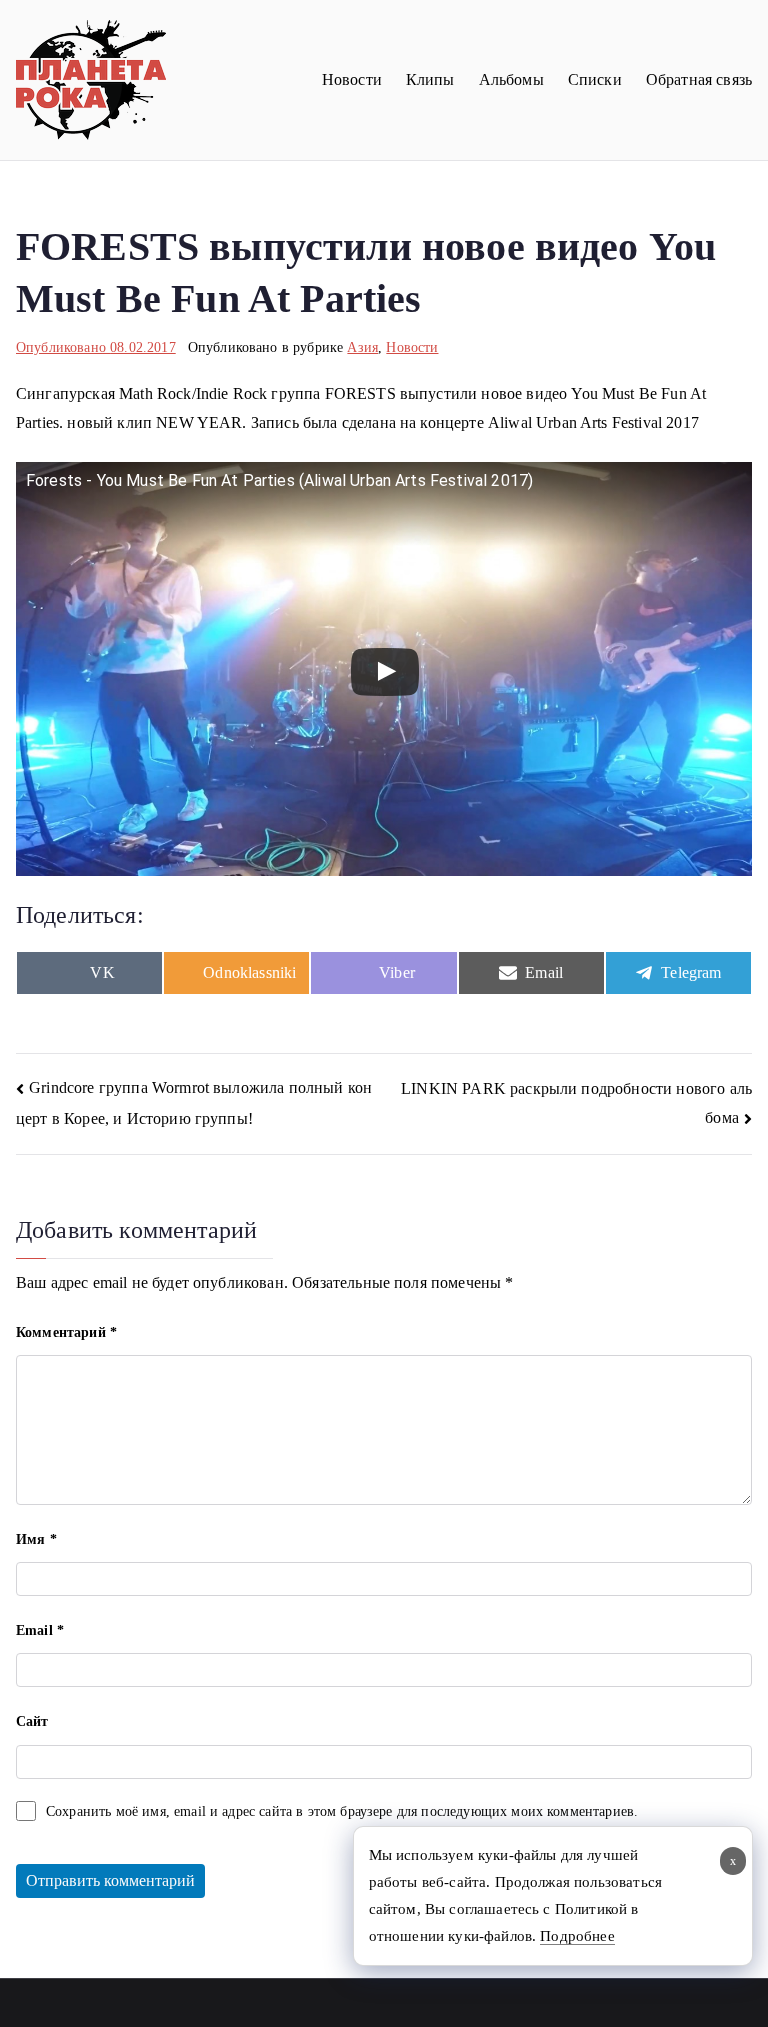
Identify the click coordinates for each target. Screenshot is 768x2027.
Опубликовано (96, 347)
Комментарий (66, 1332)
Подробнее (577, 1936)
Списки (595, 79)
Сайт (32, 1721)
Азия (362, 347)
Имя (36, 1539)
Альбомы (511, 79)
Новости (352, 79)
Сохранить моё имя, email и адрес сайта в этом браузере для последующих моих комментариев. (342, 1811)
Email (40, 1630)
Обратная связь (699, 79)
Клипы (430, 79)
